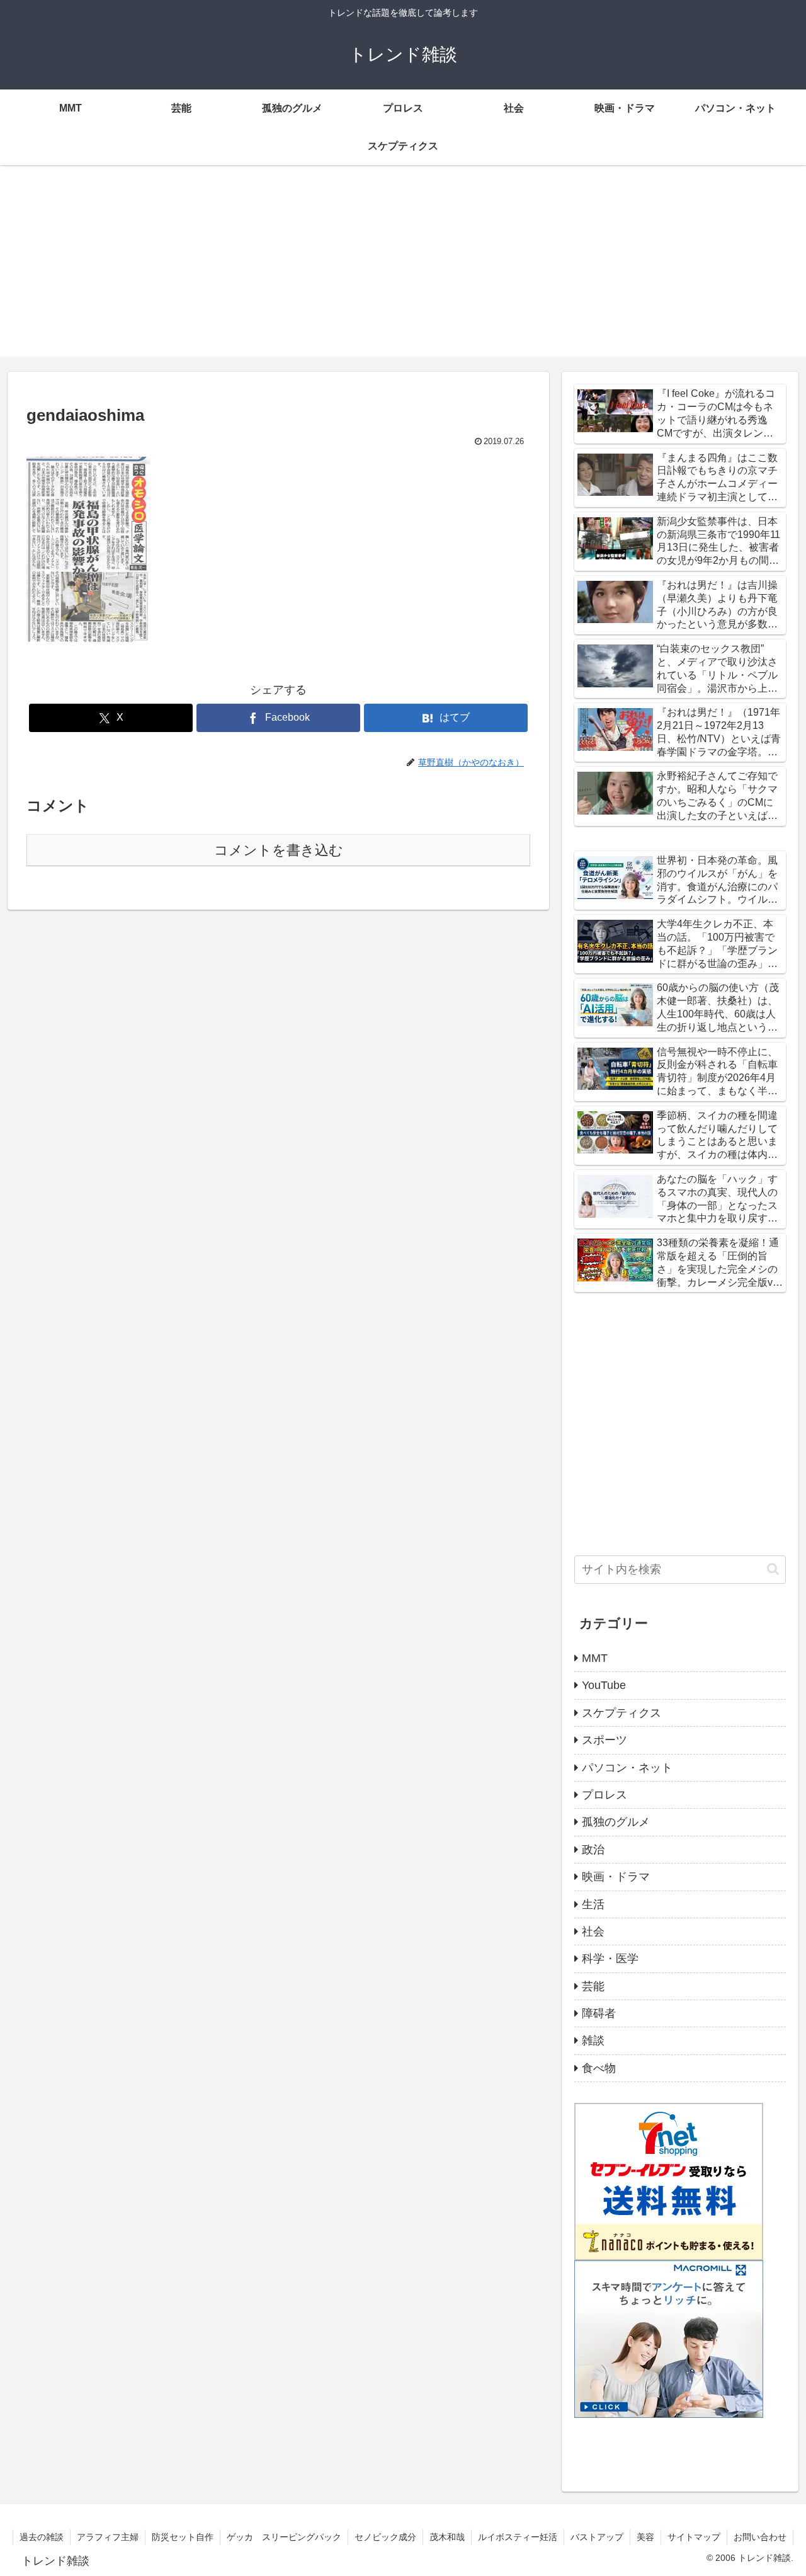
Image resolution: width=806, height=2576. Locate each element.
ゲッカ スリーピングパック (284, 2537)
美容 (645, 2537)
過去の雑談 (42, 2537)
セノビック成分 (385, 2537)
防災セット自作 (183, 2537)
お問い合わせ (760, 2537)
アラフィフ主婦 (108, 2537)
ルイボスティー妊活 (518, 2537)
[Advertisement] (403, 268)
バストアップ (597, 2537)
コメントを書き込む (279, 850)
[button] (773, 1569)
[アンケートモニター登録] (669, 2338)
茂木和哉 (447, 2537)
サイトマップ (694, 2537)
